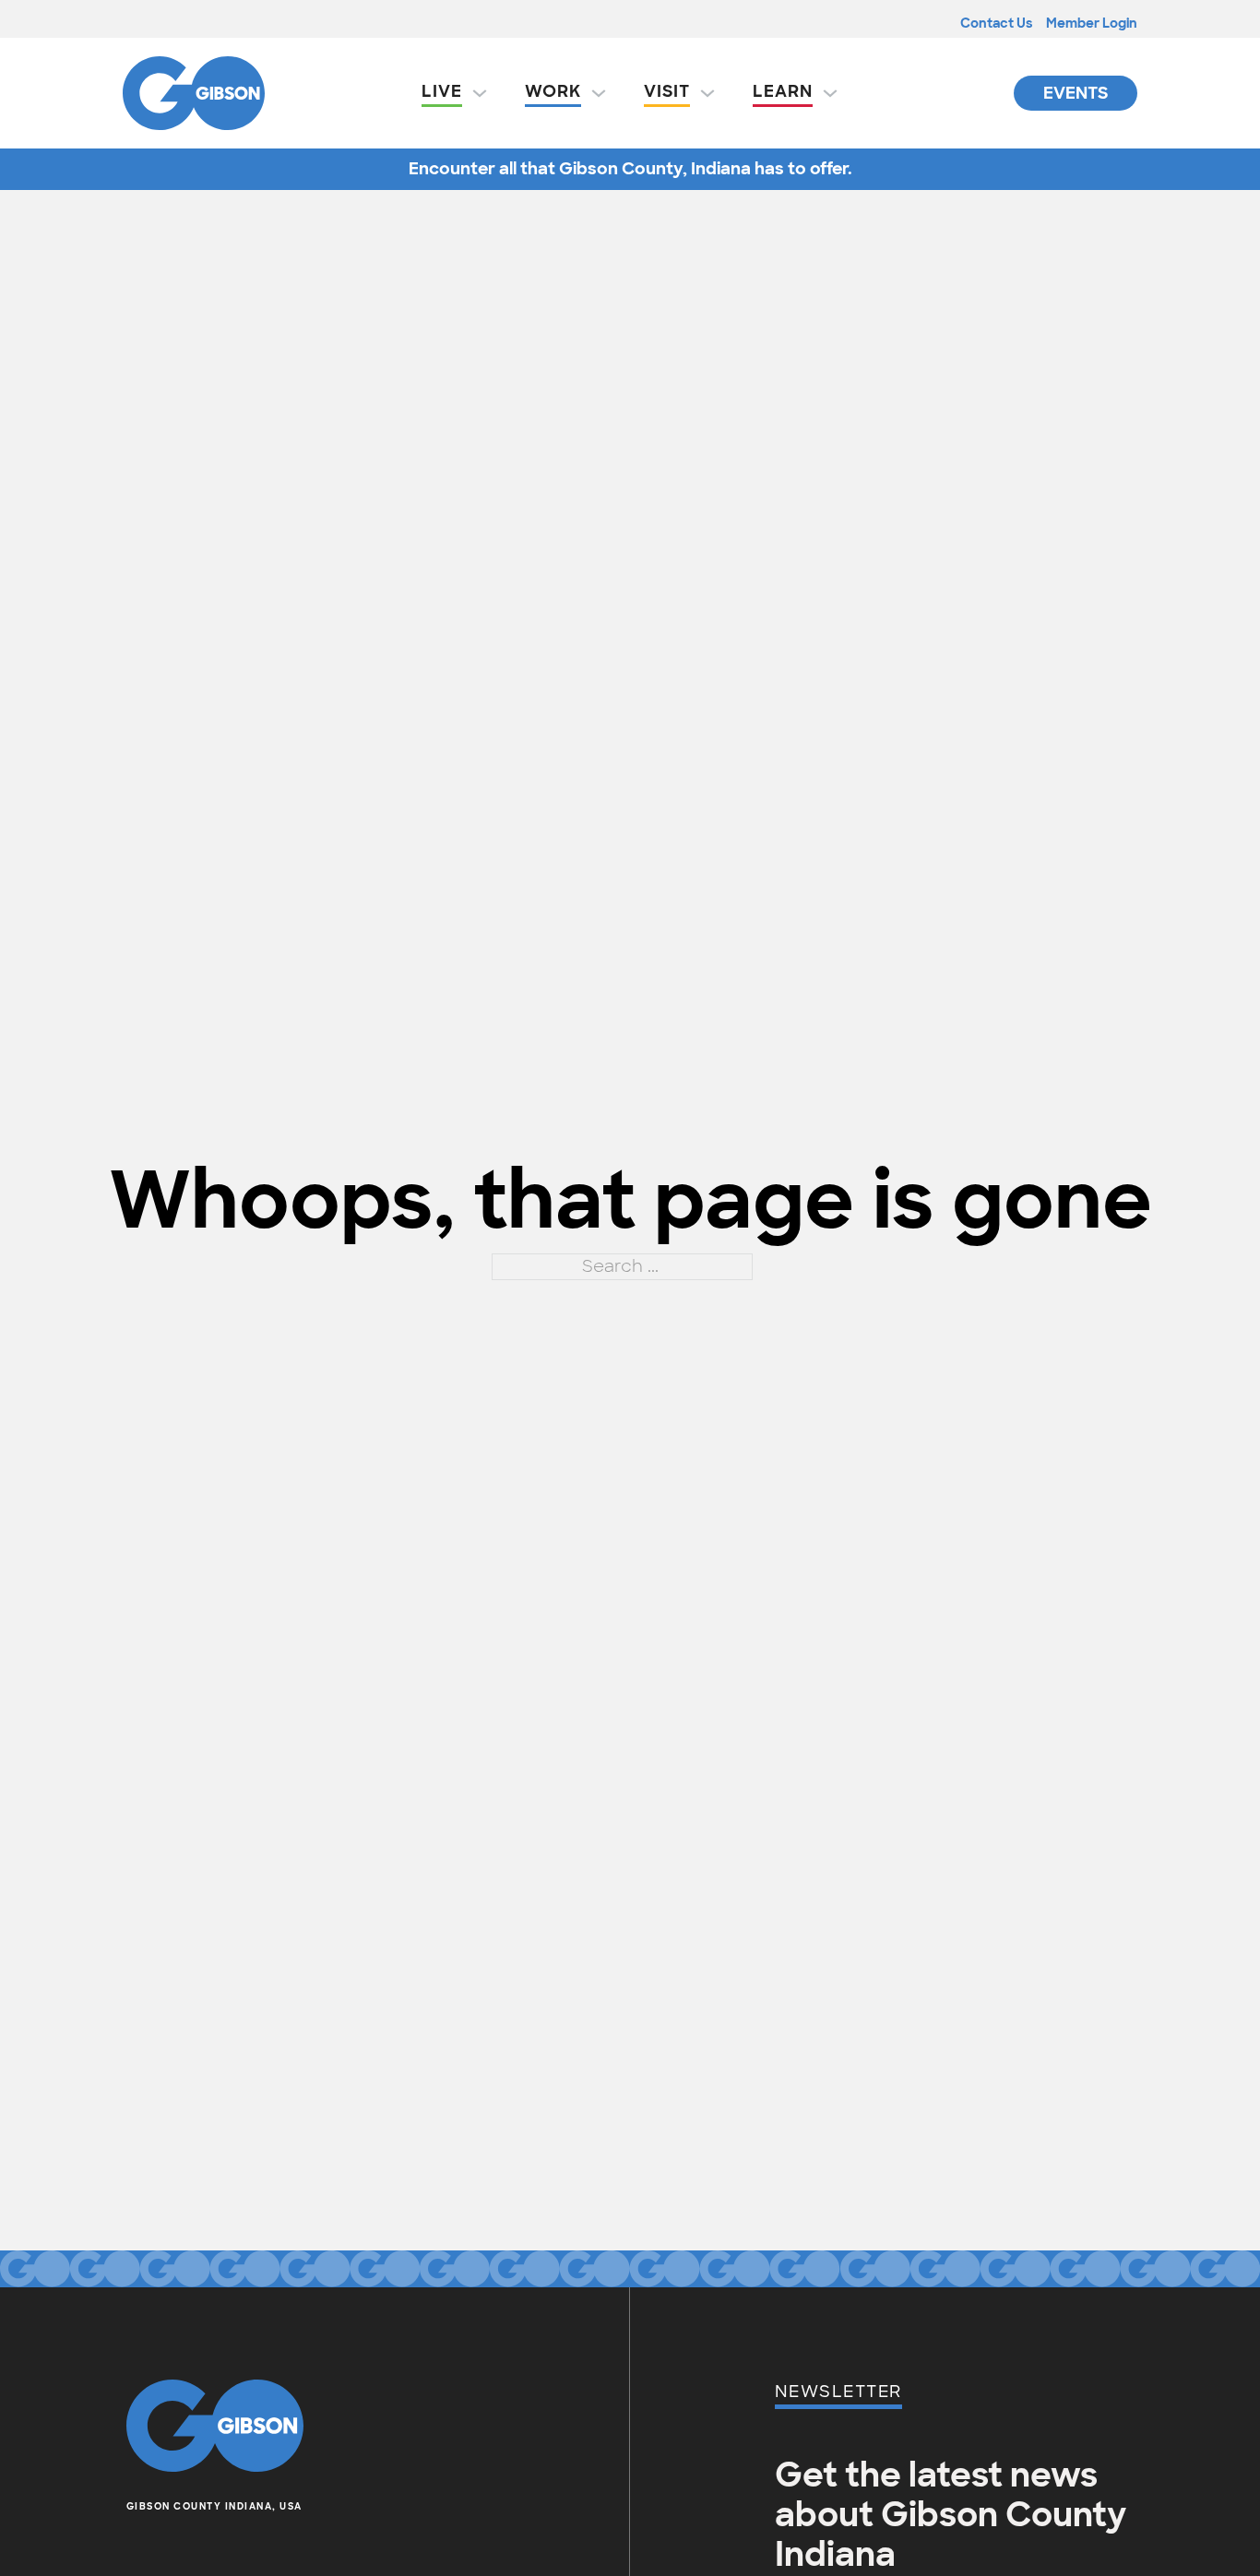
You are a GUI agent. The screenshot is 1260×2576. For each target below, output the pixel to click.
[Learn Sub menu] (830, 93)
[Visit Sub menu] (707, 93)
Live (442, 91)
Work (553, 91)
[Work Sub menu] (599, 93)
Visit (667, 91)
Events (1076, 93)
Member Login (1092, 23)
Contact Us (996, 23)
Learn (783, 91)
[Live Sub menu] (480, 93)
